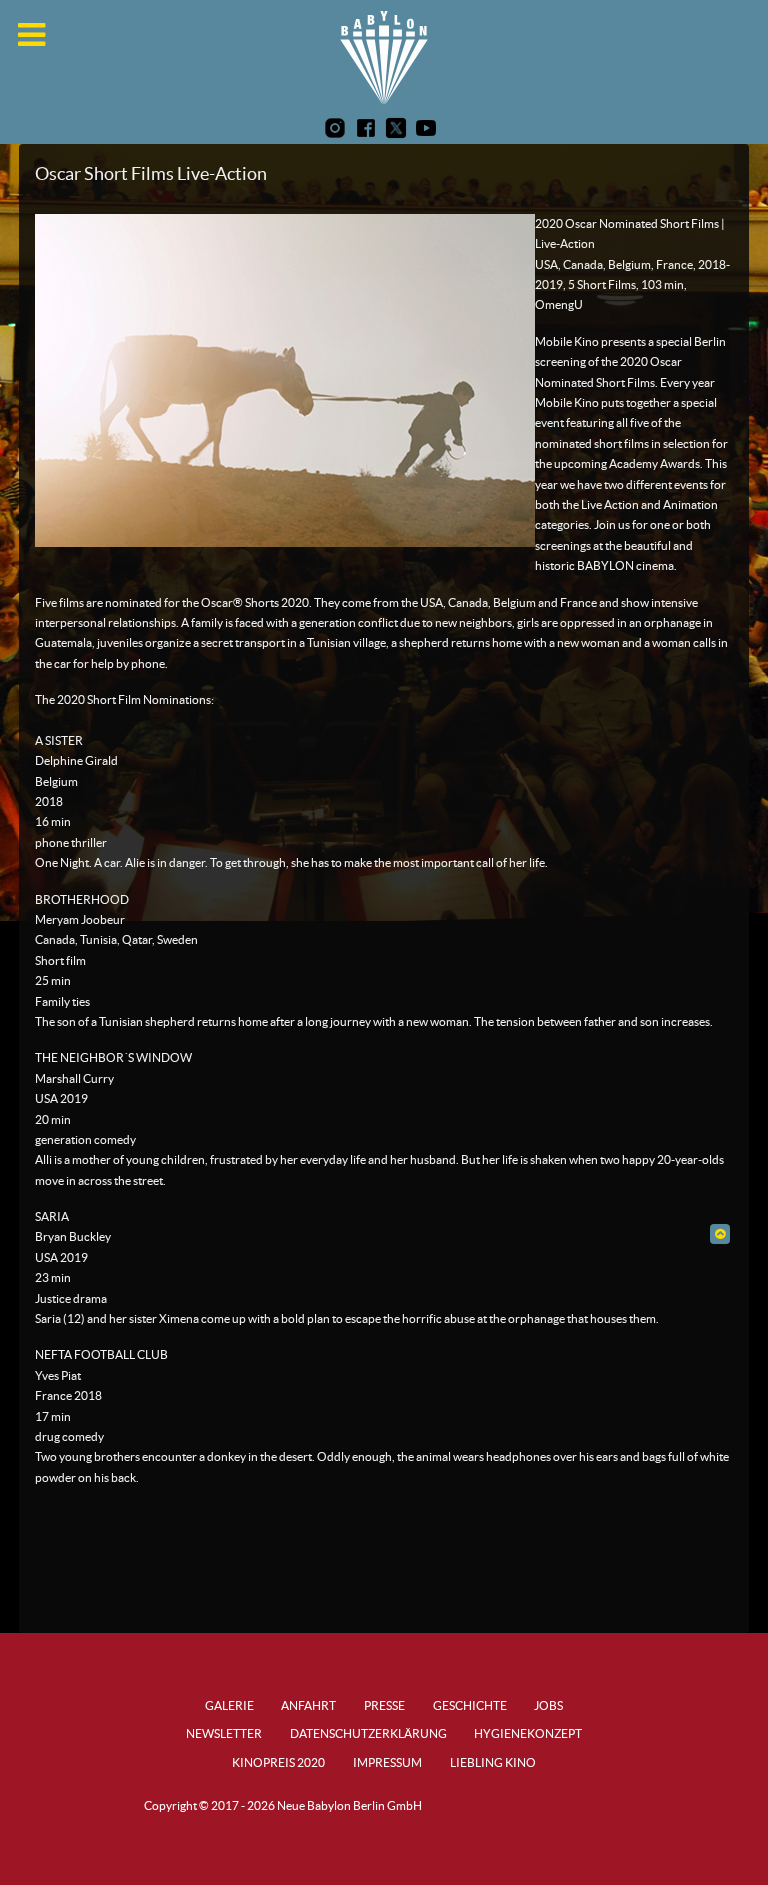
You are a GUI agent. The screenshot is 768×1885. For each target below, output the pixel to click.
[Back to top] (719, 1233)
